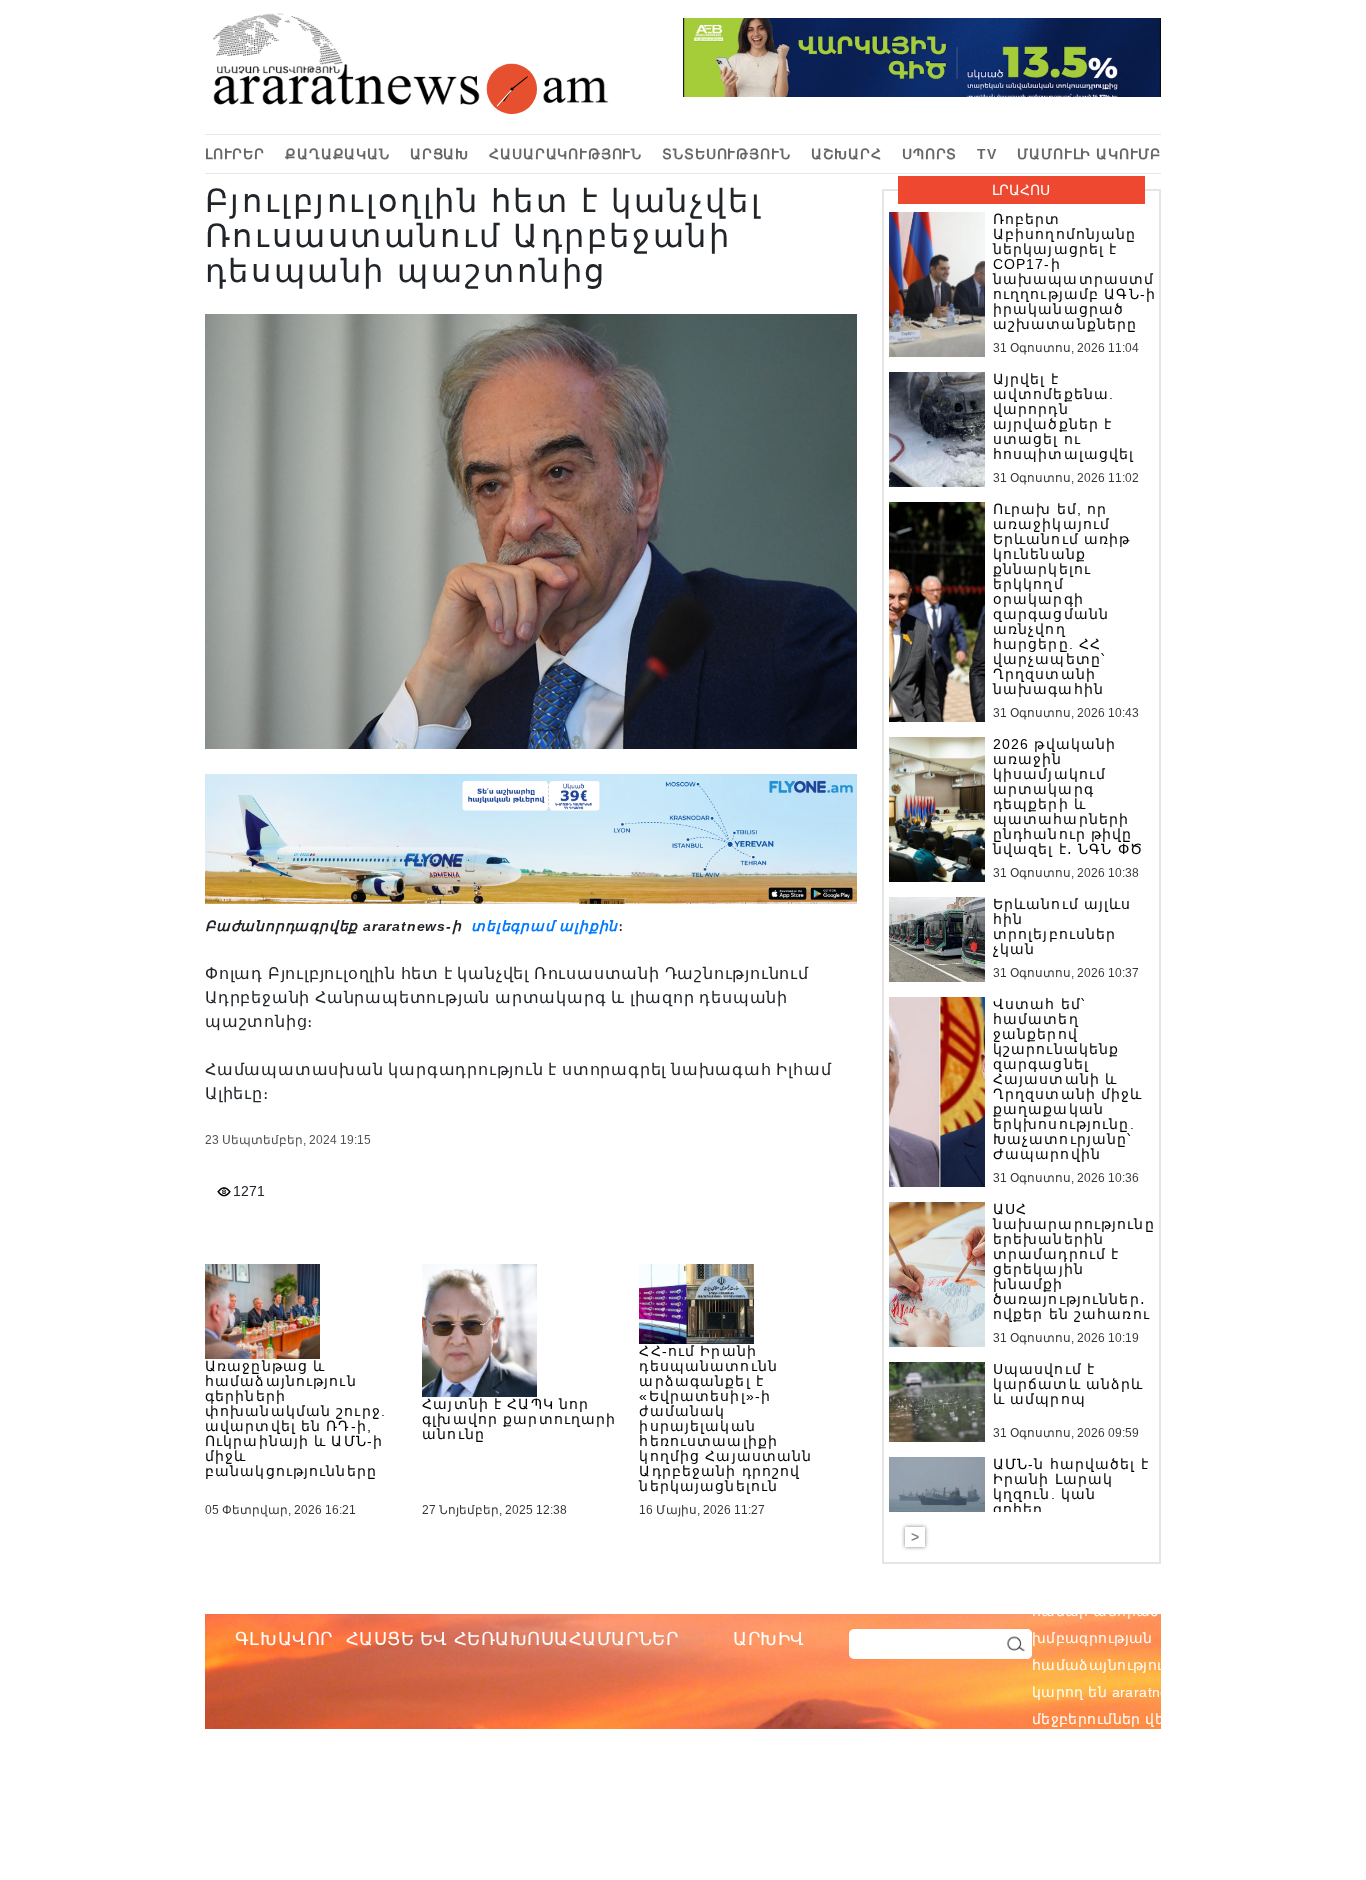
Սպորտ (929, 154)
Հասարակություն (565, 154)
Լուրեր (235, 154)
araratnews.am (1257, 1611)
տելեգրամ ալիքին (542, 926)
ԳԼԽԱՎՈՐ (284, 1639)
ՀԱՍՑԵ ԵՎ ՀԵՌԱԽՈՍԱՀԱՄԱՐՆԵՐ (512, 1639)
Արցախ (439, 154)
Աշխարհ (846, 154)
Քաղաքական (337, 154)
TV (987, 154)
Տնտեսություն (726, 154)
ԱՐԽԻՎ (769, 1639)
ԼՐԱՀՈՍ (1021, 190)
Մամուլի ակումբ (1089, 154)
